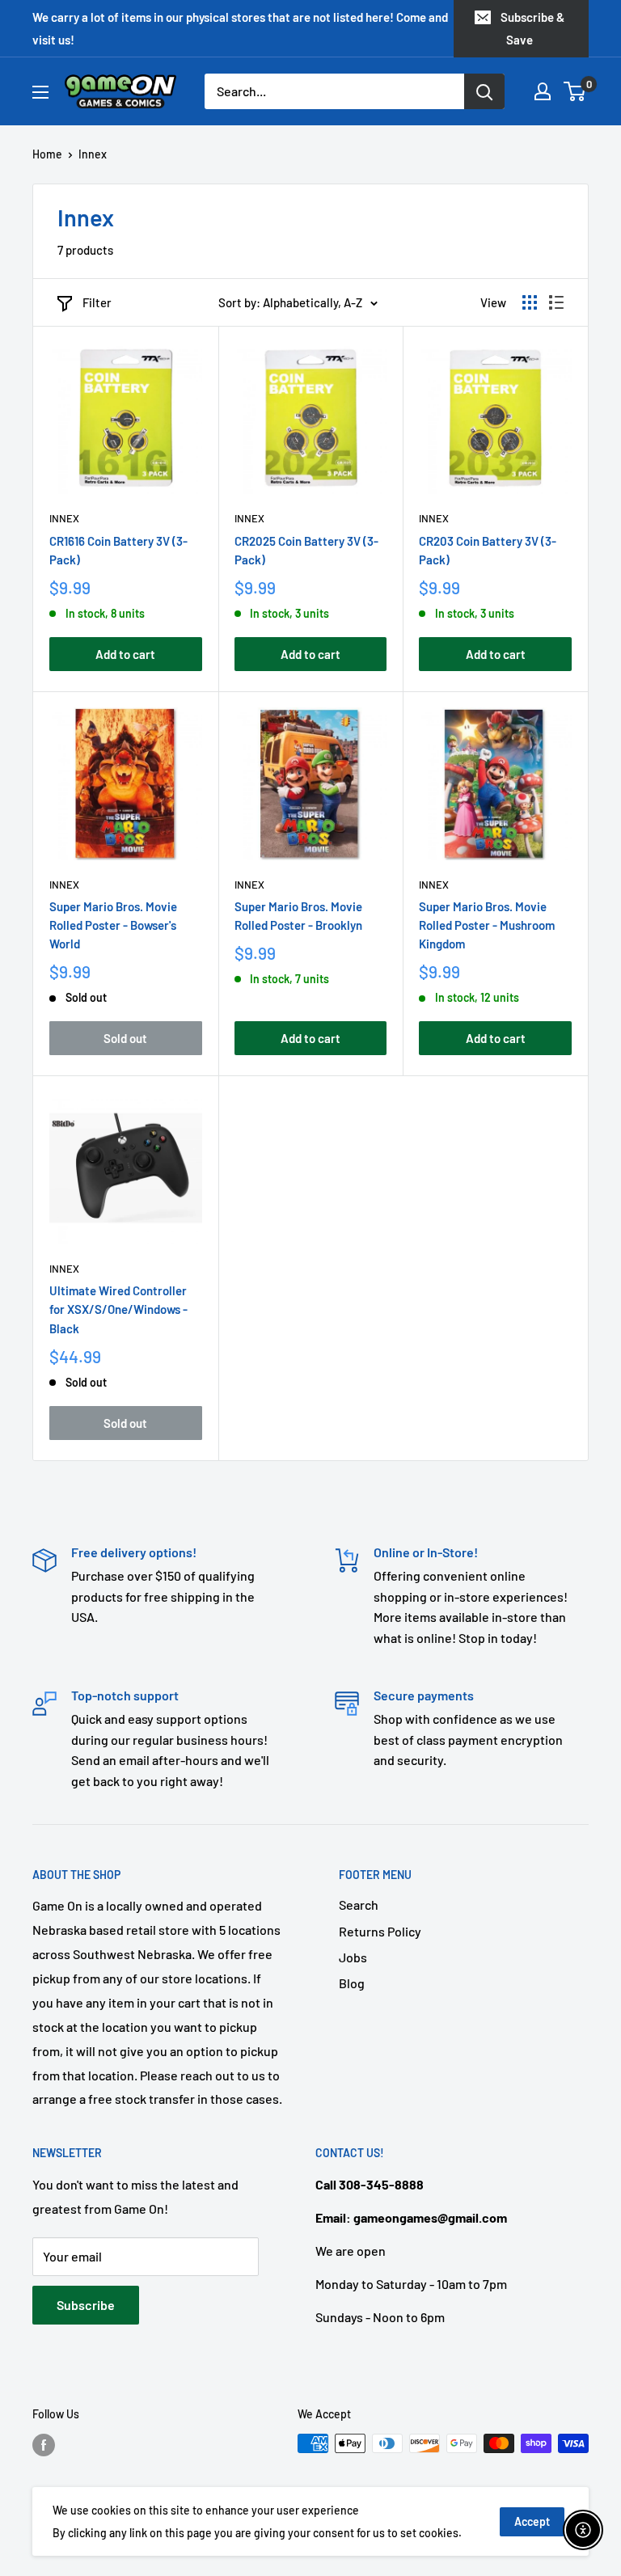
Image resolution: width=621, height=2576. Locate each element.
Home (47, 154)
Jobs (353, 1957)
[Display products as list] (556, 302)
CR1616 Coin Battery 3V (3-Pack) (118, 550)
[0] (575, 91)
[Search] (484, 91)
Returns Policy (380, 1931)
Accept (532, 2521)
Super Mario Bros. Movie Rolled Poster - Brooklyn (298, 916)
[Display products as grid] (530, 302)
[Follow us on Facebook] (44, 2445)
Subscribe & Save (532, 28)
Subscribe (86, 2305)
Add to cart (125, 654)
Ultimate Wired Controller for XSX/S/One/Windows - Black (118, 1309)
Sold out (125, 1038)
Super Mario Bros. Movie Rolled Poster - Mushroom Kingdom (487, 925)
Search (359, 1905)
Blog (352, 1983)
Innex (64, 518)
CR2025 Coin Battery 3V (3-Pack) (306, 550)
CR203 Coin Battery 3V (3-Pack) (488, 550)
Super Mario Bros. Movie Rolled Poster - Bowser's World (113, 925)
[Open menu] (40, 92)
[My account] (543, 91)
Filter (97, 302)
